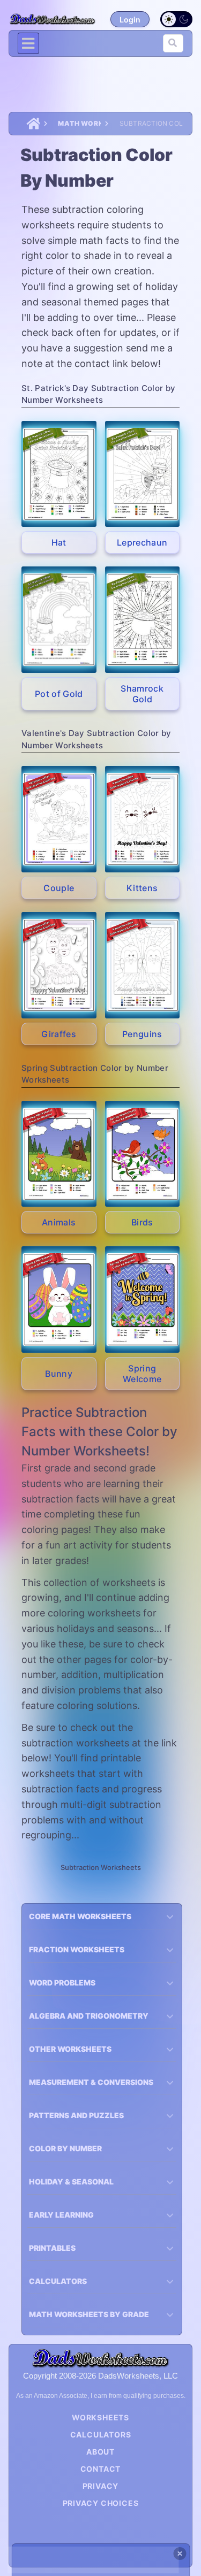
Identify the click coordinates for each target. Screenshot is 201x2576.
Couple (59, 888)
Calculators (101, 2435)
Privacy (101, 2486)
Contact (101, 2469)
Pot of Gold (59, 694)
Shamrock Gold (142, 694)
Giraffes (59, 1034)
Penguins (142, 1034)
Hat (59, 542)
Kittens (142, 888)
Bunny (59, 1374)
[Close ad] (180, 2554)
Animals (59, 1222)
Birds (142, 1222)
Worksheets (100, 2417)
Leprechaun (142, 542)
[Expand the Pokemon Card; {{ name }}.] (59, 474)
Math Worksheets (79, 123)
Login (130, 20)
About (100, 2452)
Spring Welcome (142, 1374)
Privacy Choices (101, 2503)
